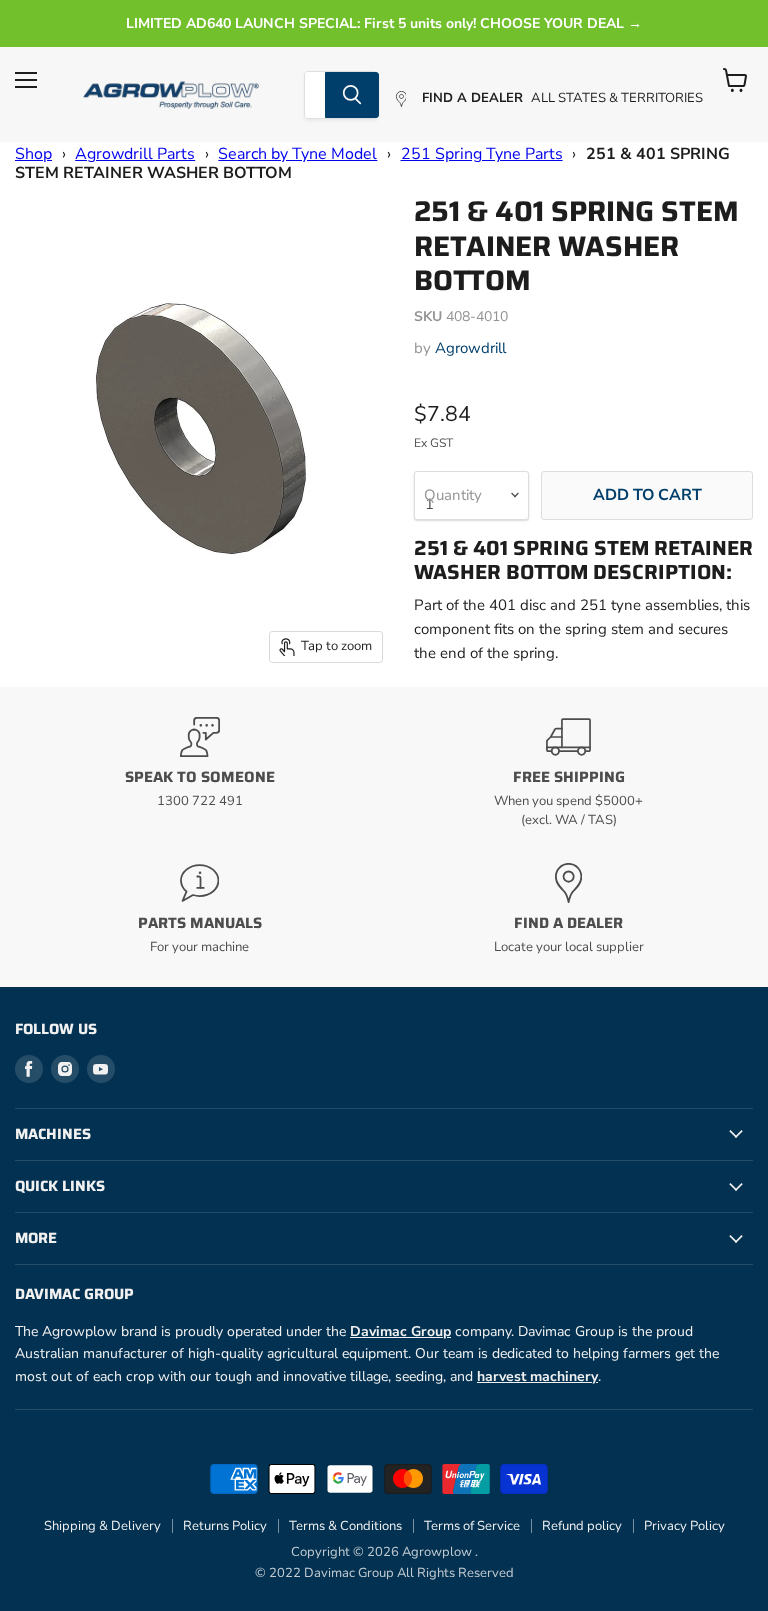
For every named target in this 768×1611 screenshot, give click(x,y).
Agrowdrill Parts (135, 154)
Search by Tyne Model (297, 154)
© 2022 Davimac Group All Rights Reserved (384, 1573)
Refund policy (582, 1526)
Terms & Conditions (345, 1526)
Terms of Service (472, 1526)
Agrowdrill (470, 348)
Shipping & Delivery (102, 1526)
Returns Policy (225, 1526)
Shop (33, 154)
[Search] (352, 95)
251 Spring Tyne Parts (482, 154)
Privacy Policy (684, 1526)
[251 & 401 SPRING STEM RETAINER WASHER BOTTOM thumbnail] (45, 230)
